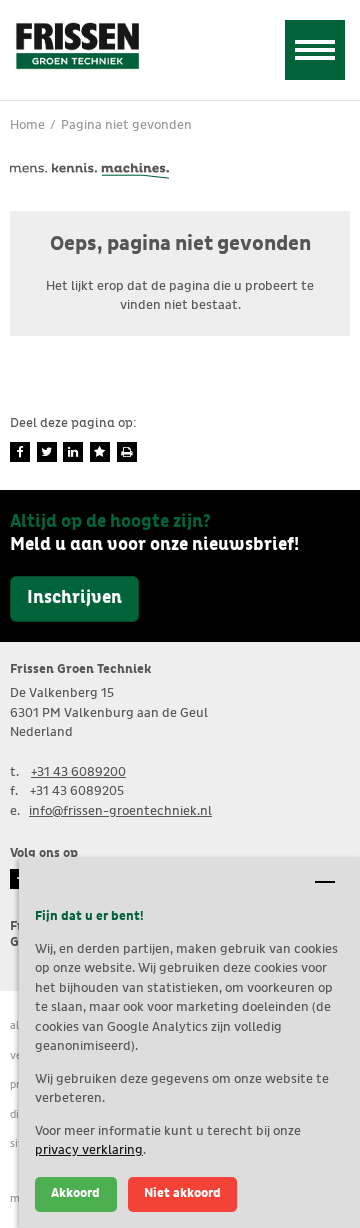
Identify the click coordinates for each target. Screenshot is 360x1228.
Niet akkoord (182, 1193)
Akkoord (75, 1193)
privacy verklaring (89, 1150)
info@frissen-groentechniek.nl (120, 811)
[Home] (77, 45)
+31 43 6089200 (78, 772)
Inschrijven (74, 598)
